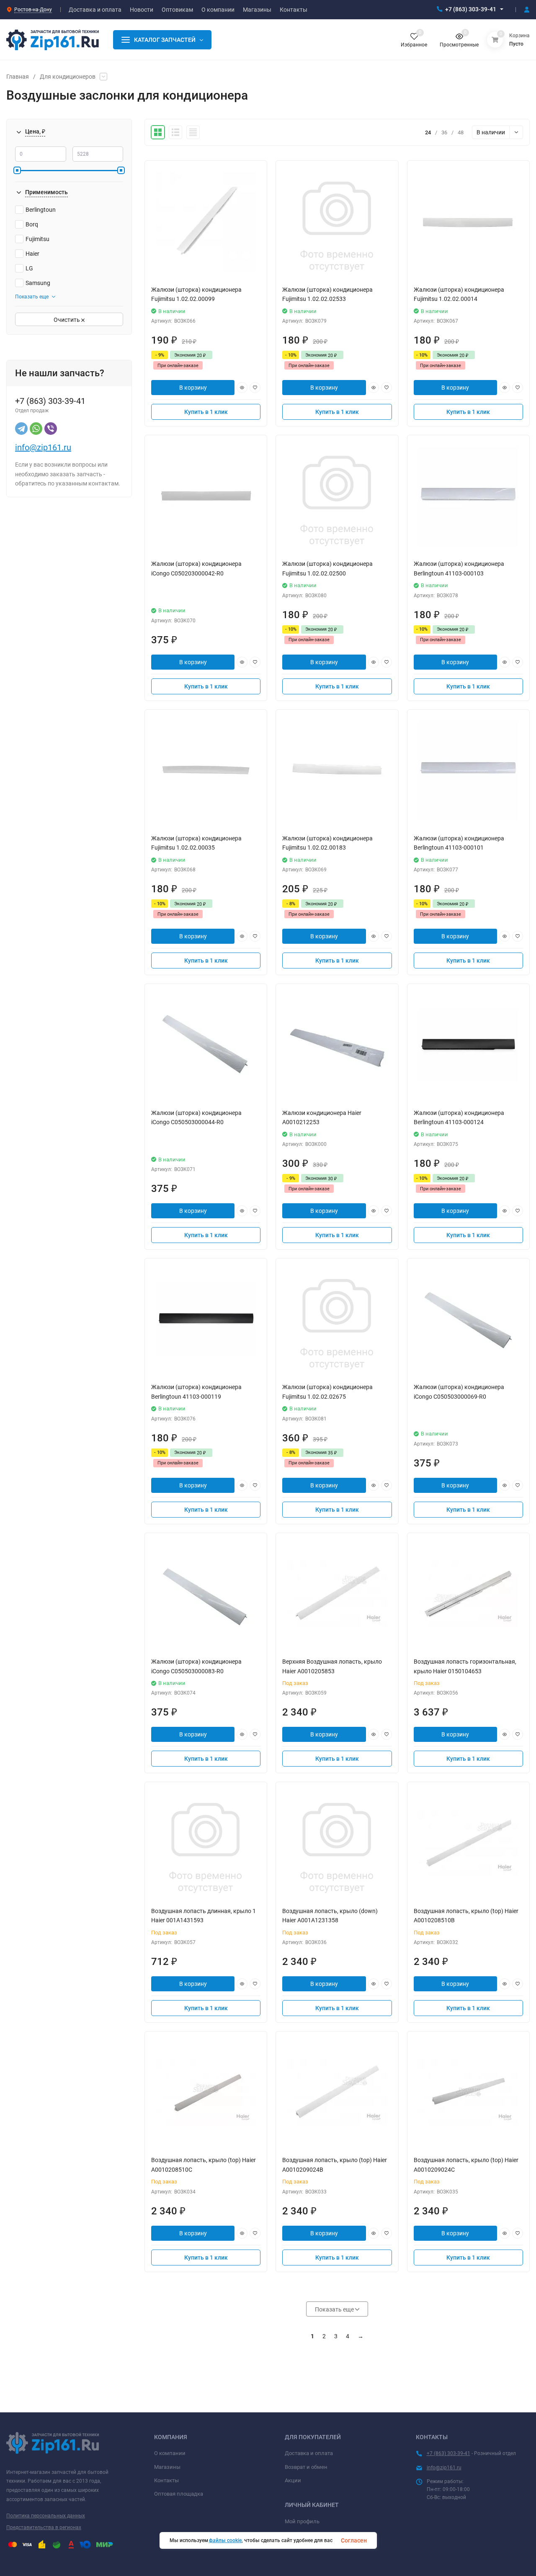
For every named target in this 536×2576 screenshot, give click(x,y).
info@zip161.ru (43, 447)
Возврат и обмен (306, 2467)
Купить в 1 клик (206, 412)
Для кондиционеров (68, 77)
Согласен (354, 2540)
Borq (32, 224)
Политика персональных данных (46, 2516)
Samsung (38, 283)
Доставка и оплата (309, 2453)
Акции (293, 2480)
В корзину (193, 388)
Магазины (167, 2467)
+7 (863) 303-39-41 (471, 9)
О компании (170, 2453)
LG (29, 268)
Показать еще (32, 297)
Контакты (166, 2480)
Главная (18, 77)
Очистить (67, 320)
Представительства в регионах (44, 2527)
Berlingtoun (41, 210)
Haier (32, 254)
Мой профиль (302, 2521)
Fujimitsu (37, 239)
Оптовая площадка (179, 2494)
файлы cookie (225, 2540)
